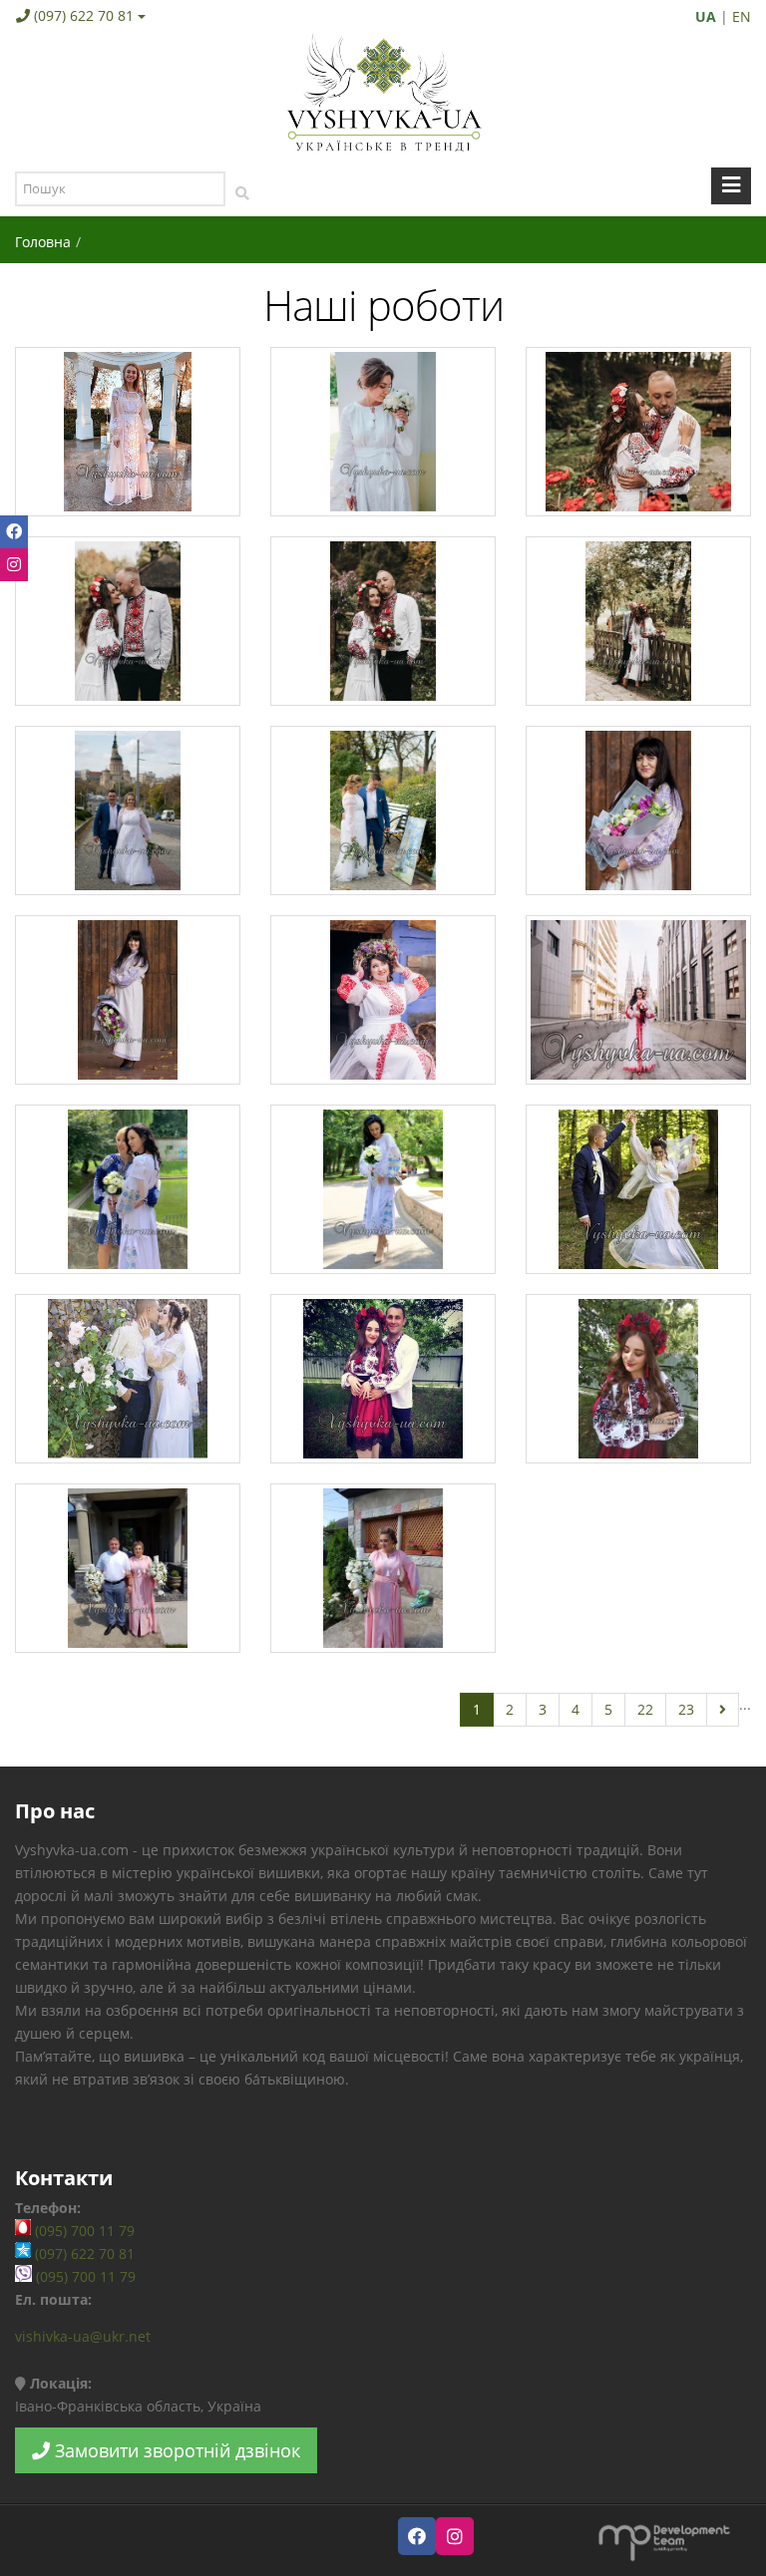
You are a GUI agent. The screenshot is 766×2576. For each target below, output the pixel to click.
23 (686, 1709)
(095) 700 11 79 (83, 2231)
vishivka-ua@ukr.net (83, 2336)
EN (742, 16)
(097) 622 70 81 (84, 15)
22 (645, 1709)
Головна (43, 242)
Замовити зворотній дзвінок (175, 2450)
